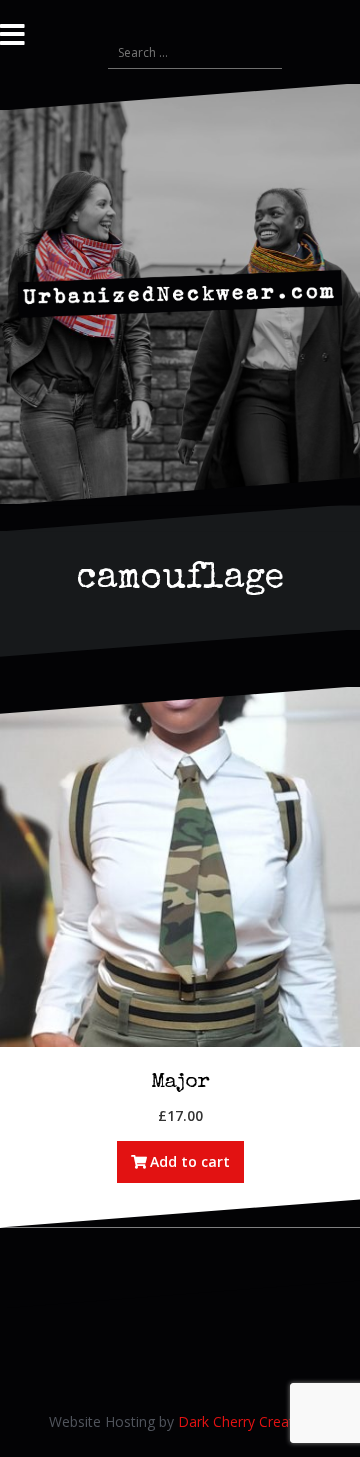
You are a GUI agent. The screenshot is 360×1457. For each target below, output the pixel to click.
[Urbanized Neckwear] (180, 292)
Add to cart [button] (190, 1161)
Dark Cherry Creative (245, 1421)
